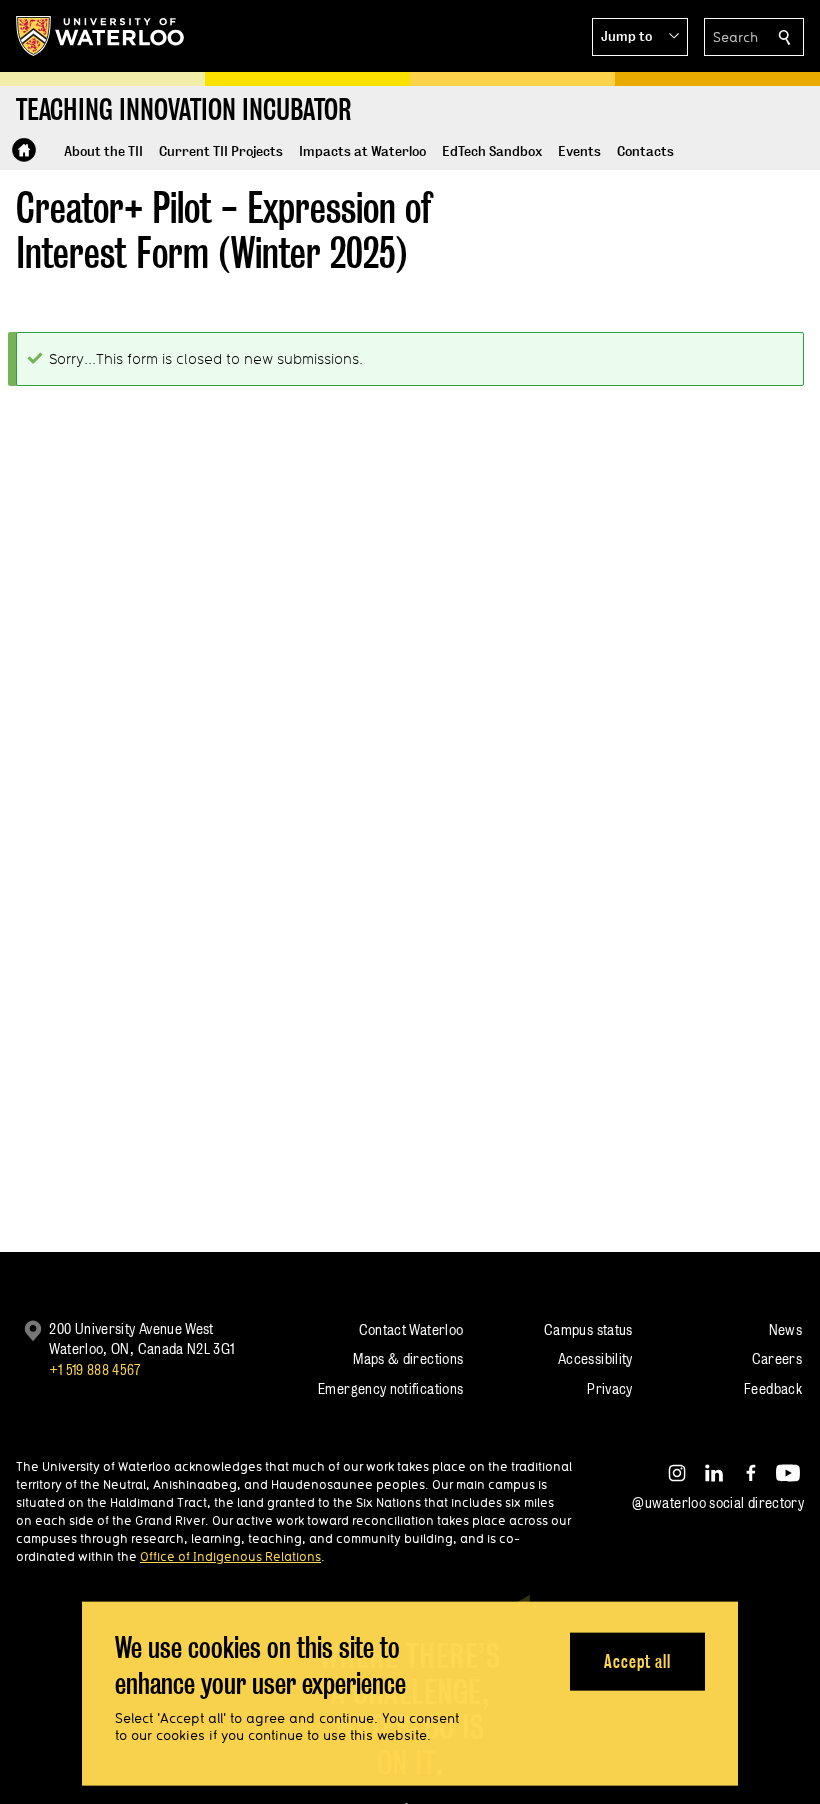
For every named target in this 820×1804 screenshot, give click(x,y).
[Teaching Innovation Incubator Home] (24, 150)
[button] (640, 37)
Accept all (637, 1660)
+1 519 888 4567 (95, 1369)
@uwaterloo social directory (718, 1502)
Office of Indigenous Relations (230, 1556)
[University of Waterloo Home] (101, 36)
